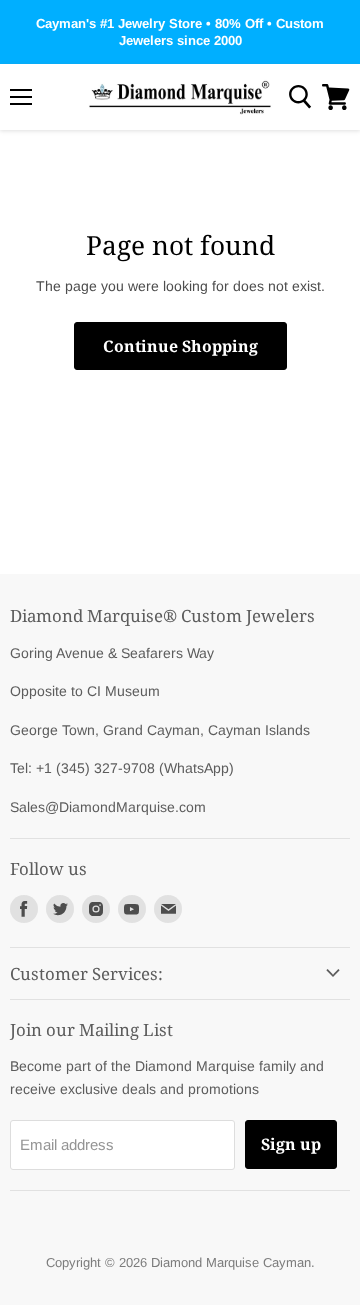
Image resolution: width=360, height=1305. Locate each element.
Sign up (291, 1144)
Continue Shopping (180, 346)
